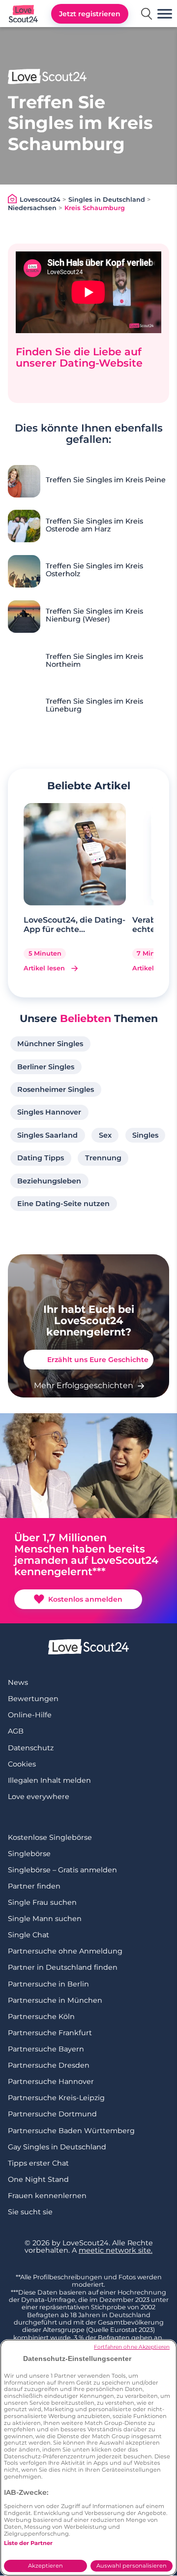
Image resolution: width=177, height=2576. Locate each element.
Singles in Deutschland (107, 200)
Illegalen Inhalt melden (49, 1780)
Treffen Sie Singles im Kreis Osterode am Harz (94, 526)
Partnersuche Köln (41, 2017)
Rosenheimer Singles (56, 1089)
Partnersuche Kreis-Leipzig (56, 2098)
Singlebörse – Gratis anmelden (62, 1870)
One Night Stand (38, 2179)
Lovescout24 (40, 200)
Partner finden (34, 1886)
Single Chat (29, 1935)
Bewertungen (33, 1699)
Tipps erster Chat (38, 2163)
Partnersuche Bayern (46, 2049)
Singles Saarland (47, 1135)
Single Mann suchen (45, 1919)
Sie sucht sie (30, 2212)
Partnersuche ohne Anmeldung (65, 1951)
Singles (145, 1135)
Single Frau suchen (42, 1902)
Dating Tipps (41, 1158)
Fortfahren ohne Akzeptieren (132, 2347)
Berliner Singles (46, 1067)
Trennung (103, 1158)
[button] (165, 14)
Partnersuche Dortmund (52, 2114)
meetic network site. (116, 2250)
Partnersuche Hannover (51, 2081)
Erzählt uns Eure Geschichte (98, 1360)
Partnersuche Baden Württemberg (71, 2131)
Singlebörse (29, 1854)
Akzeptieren (45, 2566)
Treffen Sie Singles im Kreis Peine (106, 480)
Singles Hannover (49, 1112)
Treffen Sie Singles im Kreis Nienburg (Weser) (94, 616)
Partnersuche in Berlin (48, 1984)
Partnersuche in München (55, 2000)
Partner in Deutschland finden (63, 1967)
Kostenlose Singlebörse (50, 1837)
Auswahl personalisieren (132, 2566)
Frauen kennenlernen (47, 2196)
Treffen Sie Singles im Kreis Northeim (94, 661)
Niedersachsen (32, 208)
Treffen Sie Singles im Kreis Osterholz (94, 570)
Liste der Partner (28, 2543)
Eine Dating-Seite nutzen (63, 1204)
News (18, 1682)
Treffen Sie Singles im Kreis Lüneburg (94, 706)
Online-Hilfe (30, 1715)
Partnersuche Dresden (49, 2065)
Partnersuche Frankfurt (50, 2033)
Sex (105, 1135)
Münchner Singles (50, 1044)
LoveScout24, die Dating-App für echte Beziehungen (74, 925)
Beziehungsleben (49, 1181)
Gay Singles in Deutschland (57, 2147)
